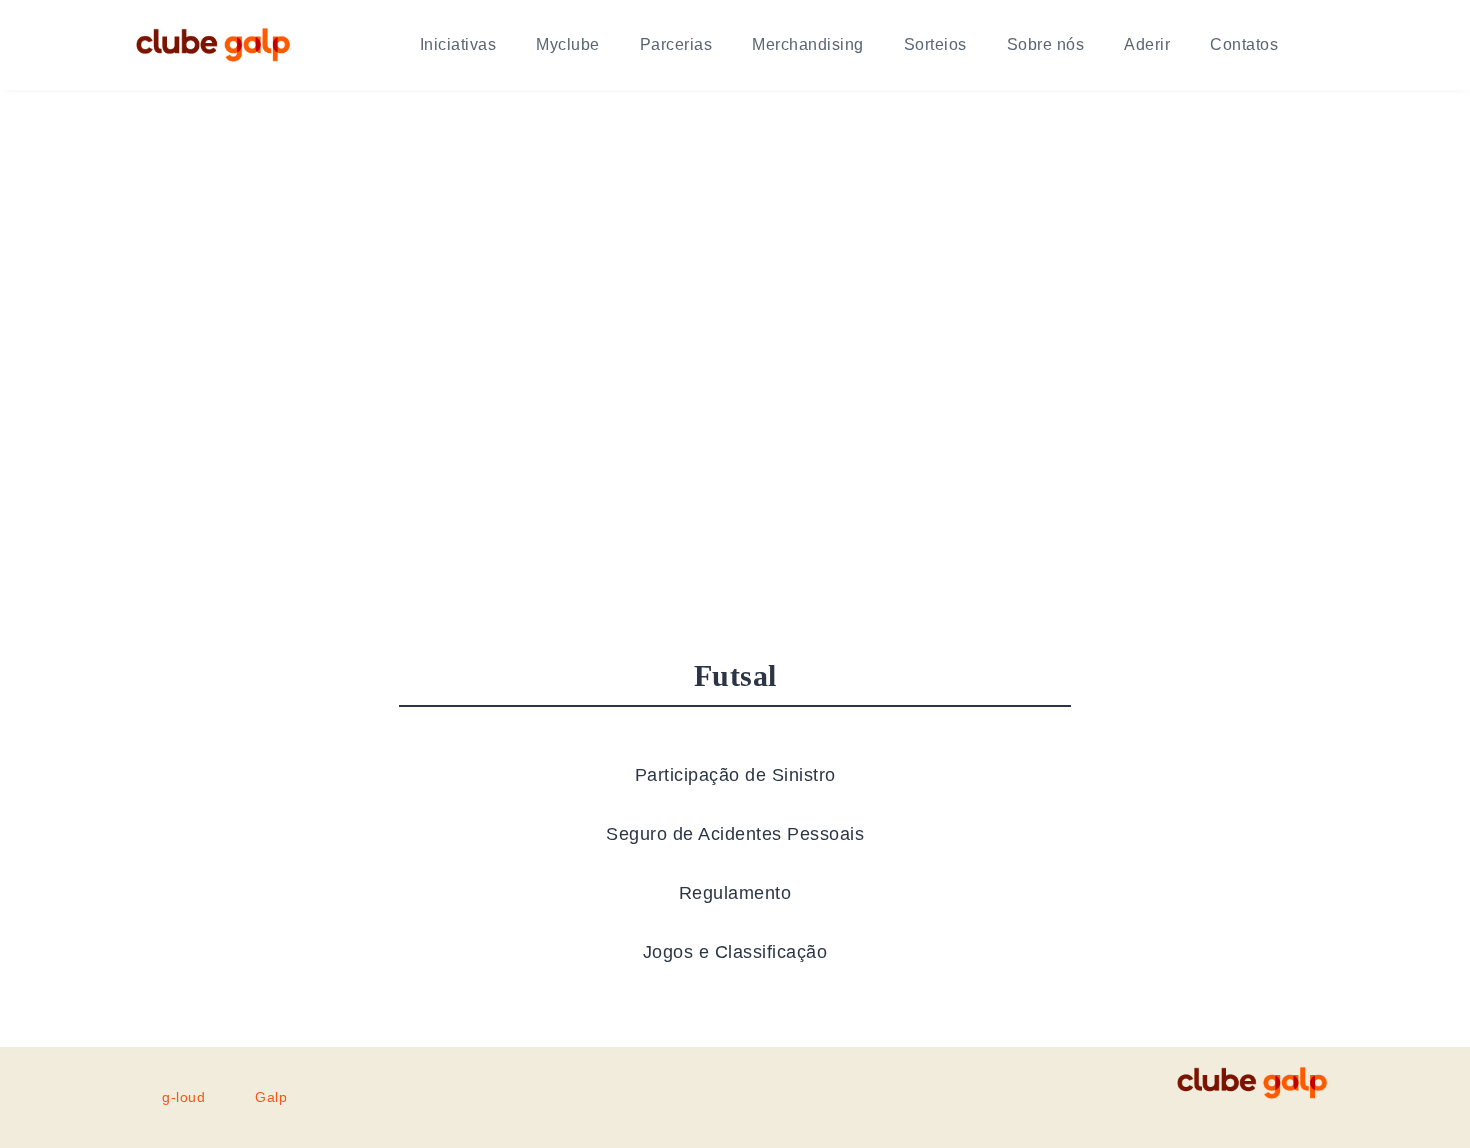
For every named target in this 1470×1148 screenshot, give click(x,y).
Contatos (1244, 44)
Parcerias (676, 44)
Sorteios (935, 44)
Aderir (1147, 44)
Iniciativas (458, 44)
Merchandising (808, 44)
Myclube (568, 44)
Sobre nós (1046, 44)
